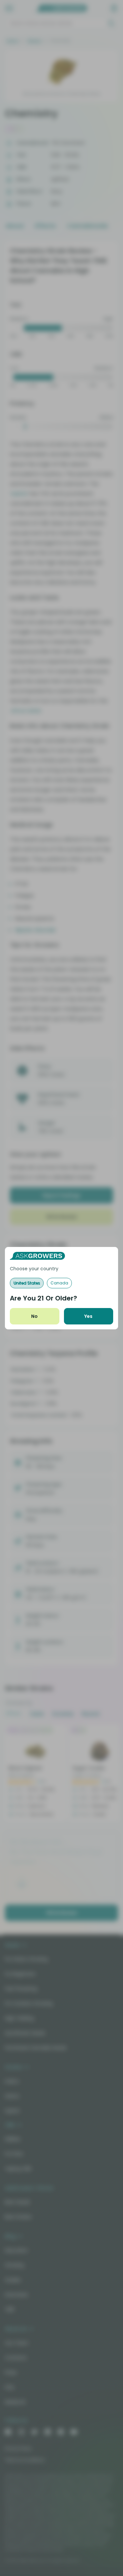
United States (27, 1283)
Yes (88, 1316)
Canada (59, 1283)
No (34, 1316)
